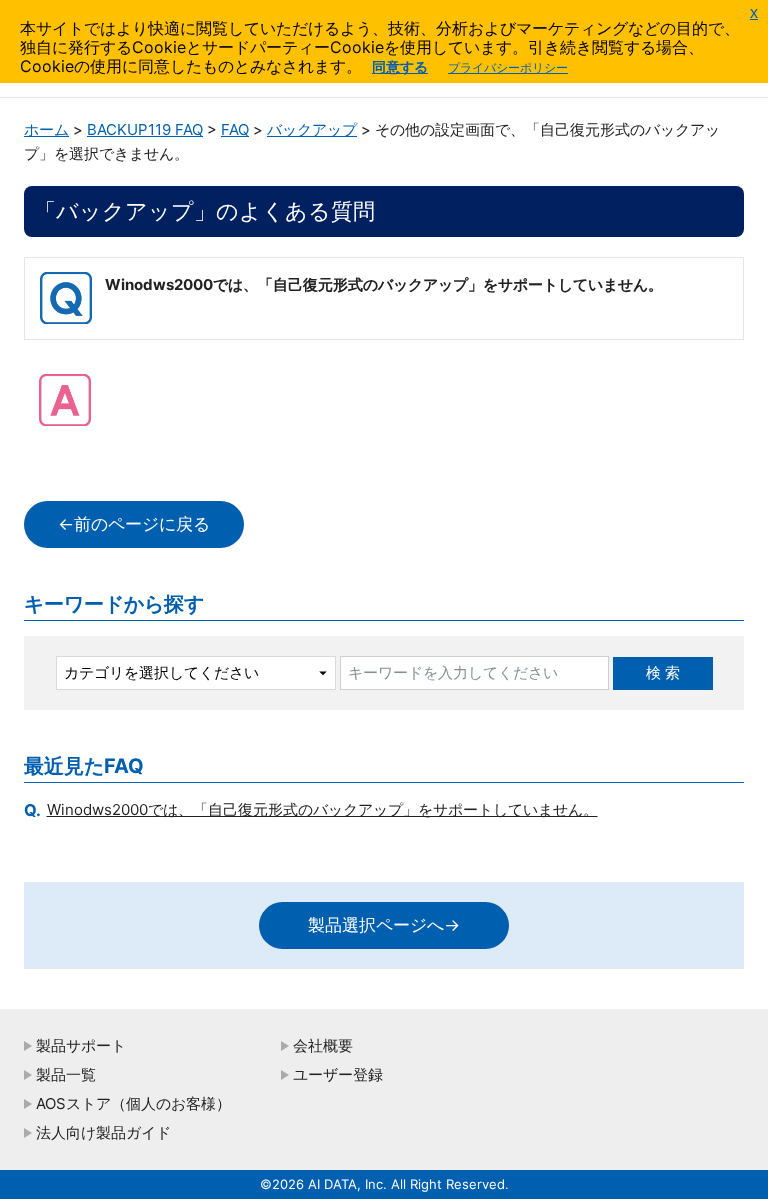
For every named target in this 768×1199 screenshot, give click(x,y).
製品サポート (81, 1045)
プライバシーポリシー (508, 67)
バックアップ (312, 129)
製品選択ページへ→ (384, 925)
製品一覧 (66, 1074)
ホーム (46, 129)
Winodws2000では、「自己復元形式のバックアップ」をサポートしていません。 (322, 809)
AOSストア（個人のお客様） (133, 1103)
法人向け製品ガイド (103, 1132)
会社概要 (323, 1045)
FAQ (235, 129)
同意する (400, 66)
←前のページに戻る (134, 524)
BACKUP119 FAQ (145, 129)
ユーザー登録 (338, 1074)
